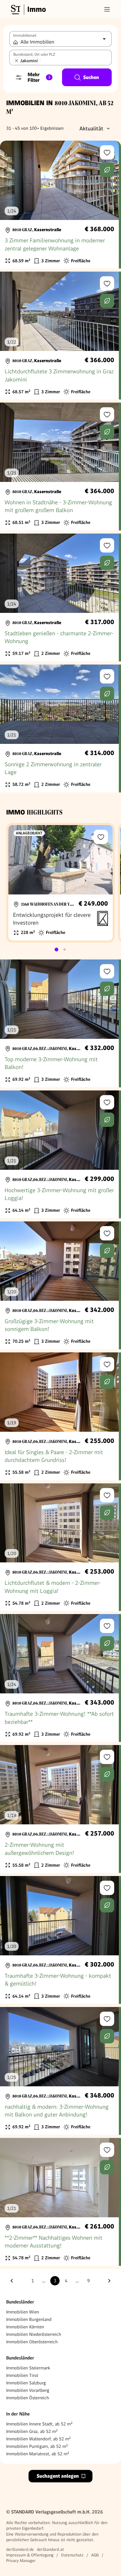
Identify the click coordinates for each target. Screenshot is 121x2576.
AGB (95, 2555)
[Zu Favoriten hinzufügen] (107, 152)
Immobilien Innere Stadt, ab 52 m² (39, 2424)
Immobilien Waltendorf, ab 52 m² (38, 2439)
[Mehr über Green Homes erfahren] (107, 170)
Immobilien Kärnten (25, 2327)
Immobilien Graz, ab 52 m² (32, 2431)
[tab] (56, 950)
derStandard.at (50, 2549)
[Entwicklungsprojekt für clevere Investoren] (60, 883)
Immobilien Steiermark (28, 2368)
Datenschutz (72, 2555)
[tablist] (60, 950)
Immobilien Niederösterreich (34, 2334)
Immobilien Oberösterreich (32, 2342)
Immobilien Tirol (22, 2375)
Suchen (91, 77)
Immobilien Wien (23, 2312)
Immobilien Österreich (28, 2398)
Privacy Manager (21, 2561)
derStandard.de (20, 2549)
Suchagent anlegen (58, 2476)
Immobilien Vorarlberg (28, 2390)
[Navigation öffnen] (107, 9)
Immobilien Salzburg (26, 2383)
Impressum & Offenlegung (30, 2555)
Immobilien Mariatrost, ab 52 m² (38, 2454)
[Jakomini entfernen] (16, 61)
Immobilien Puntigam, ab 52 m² (37, 2446)
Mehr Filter (39, 77)
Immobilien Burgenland (29, 2319)
